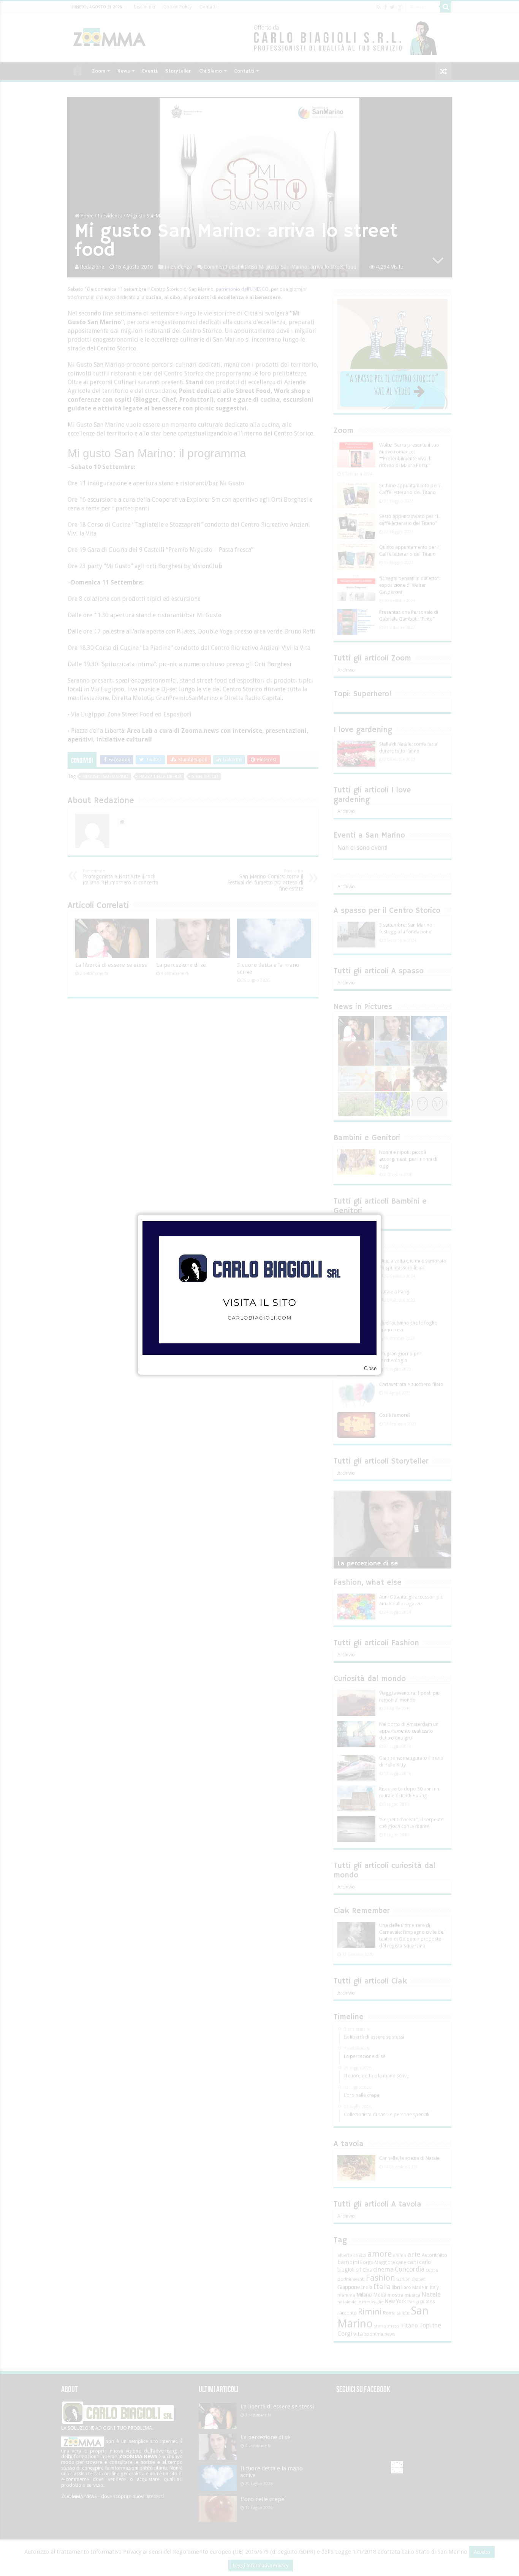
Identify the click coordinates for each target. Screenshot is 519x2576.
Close (370, 1368)
